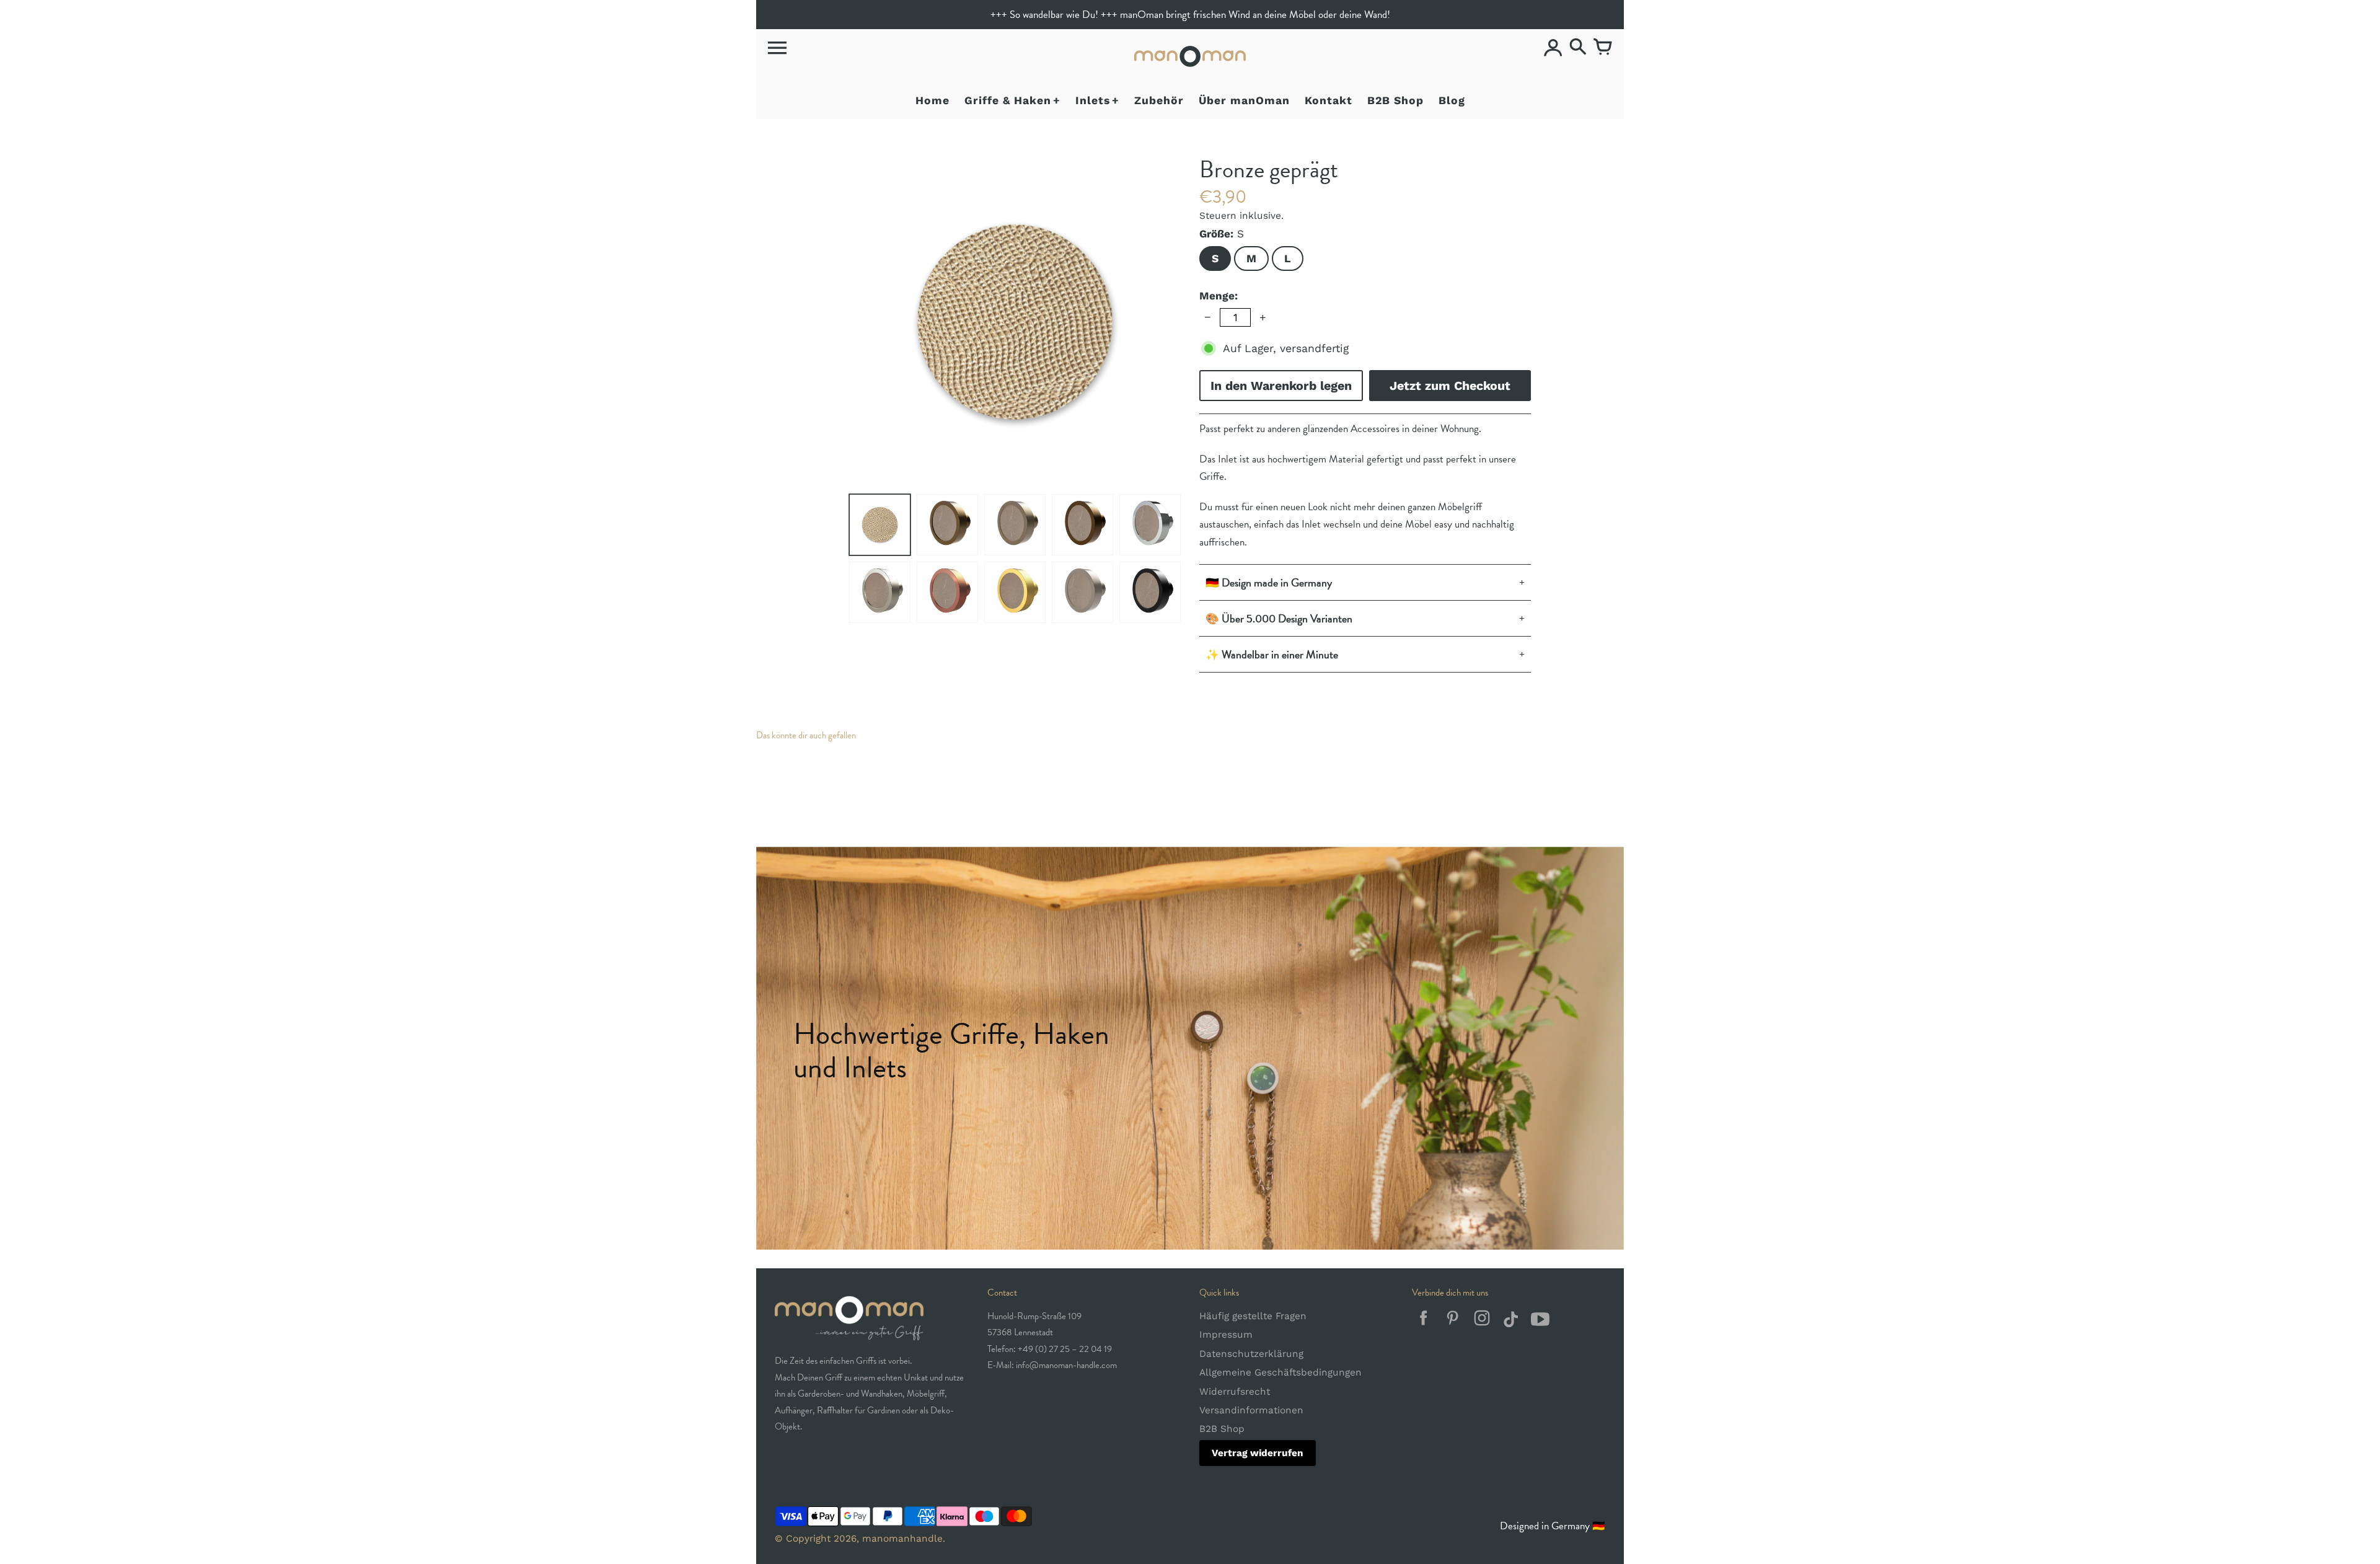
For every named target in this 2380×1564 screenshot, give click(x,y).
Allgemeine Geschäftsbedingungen (1280, 1372)
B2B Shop (1222, 1429)
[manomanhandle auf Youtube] (1540, 1322)
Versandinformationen (1251, 1410)
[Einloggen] (1553, 48)
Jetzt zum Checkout (1450, 386)
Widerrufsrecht (1235, 1392)
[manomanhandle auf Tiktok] (1511, 1322)
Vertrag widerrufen (1258, 1453)
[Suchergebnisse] (1578, 48)
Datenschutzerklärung (1251, 1354)
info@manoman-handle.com (1066, 1365)
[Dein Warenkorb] (1603, 48)
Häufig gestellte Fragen (1253, 1316)
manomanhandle (902, 1539)
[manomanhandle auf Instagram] (1482, 1322)
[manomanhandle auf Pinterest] (1452, 1322)
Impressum (1226, 1335)
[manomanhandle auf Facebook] (1423, 1322)
